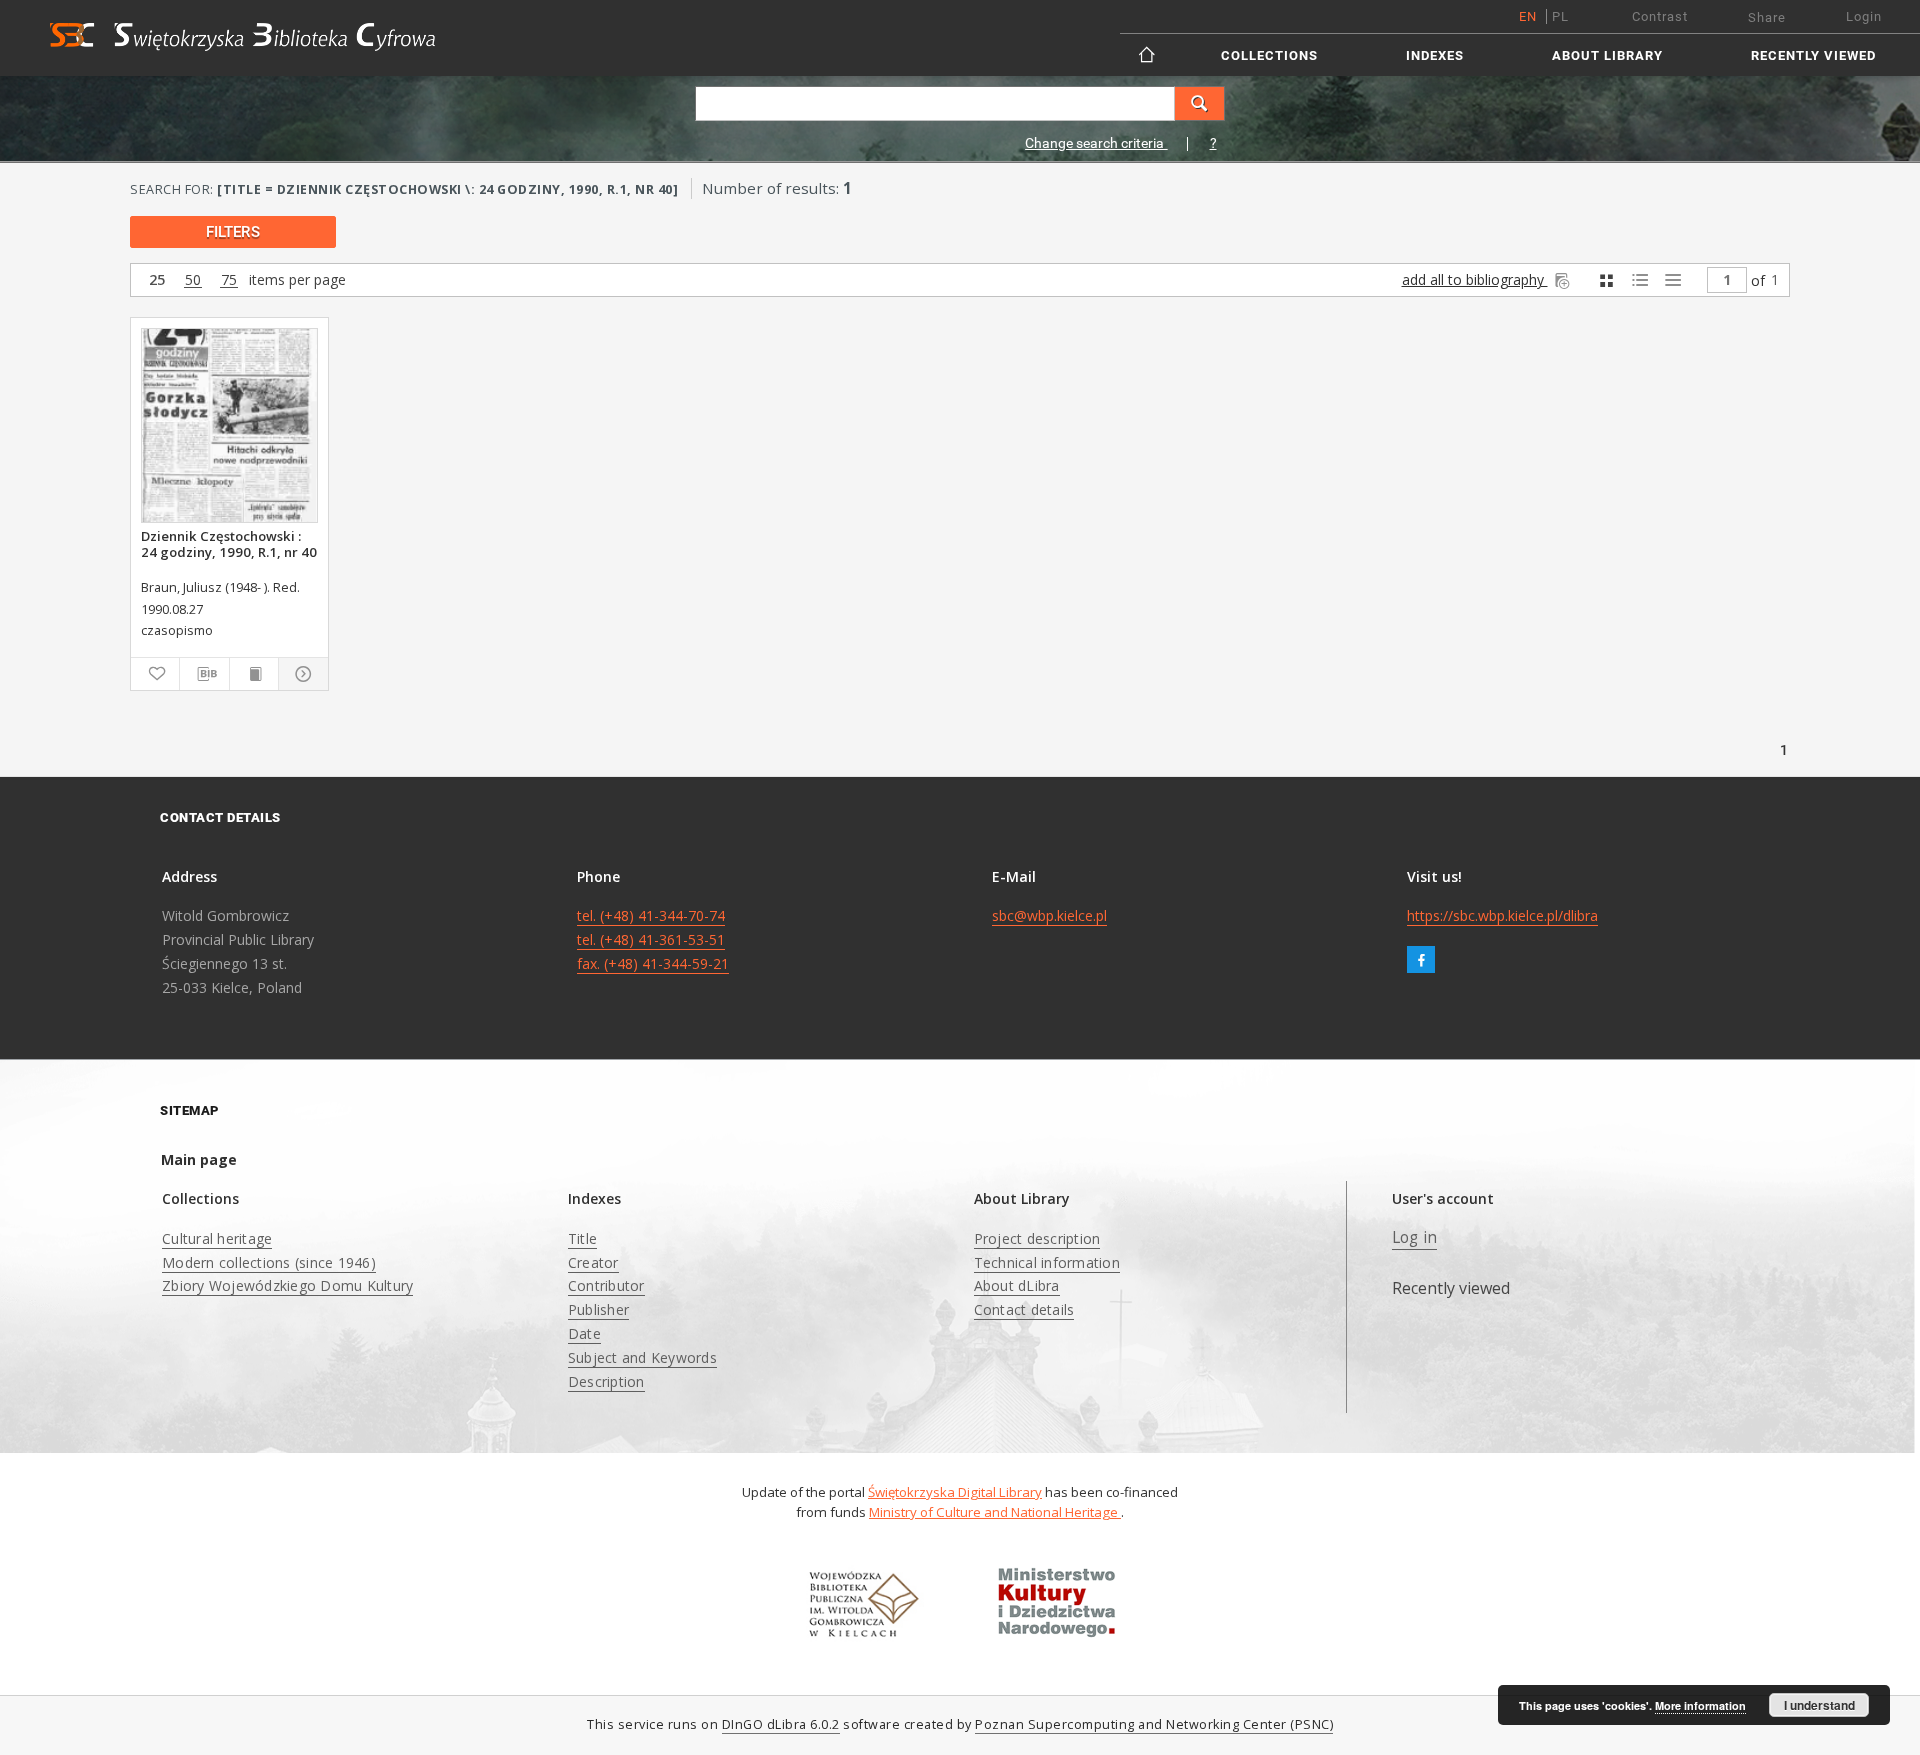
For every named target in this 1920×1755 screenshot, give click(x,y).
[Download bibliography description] (204, 674)
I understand (1819, 1705)
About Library (1607, 55)
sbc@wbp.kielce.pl (1049, 915)
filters (233, 232)
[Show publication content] (254, 674)
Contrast (1660, 16)
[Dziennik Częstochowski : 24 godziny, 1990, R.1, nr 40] (229, 425)
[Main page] (1148, 54)
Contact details (1024, 1309)
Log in (1415, 1237)
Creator (593, 1262)
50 (193, 280)
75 (229, 280)
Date (584, 1333)
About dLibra (1017, 1285)
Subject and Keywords (642, 1357)
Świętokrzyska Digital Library (955, 1492)
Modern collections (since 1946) (269, 1262)
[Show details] (300, 674)
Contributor (606, 1285)
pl (1560, 16)
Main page (199, 1159)
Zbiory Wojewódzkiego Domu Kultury (287, 1285)
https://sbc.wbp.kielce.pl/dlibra (1502, 915)
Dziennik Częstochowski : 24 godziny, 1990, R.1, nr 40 (229, 544)
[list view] (1672, 280)
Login (1864, 16)
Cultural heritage (217, 1238)
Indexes (1435, 55)
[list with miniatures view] (1639, 280)
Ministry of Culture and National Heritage (995, 1512)
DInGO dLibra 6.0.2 (781, 1724)
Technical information (1047, 1262)
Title (582, 1238)
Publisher (598, 1309)
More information (1700, 1705)
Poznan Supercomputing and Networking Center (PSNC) (1154, 1724)
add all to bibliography (1475, 279)
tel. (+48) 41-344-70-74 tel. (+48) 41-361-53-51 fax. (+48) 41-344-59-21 (653, 939)
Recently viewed (1813, 55)
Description (606, 1381)
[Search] (1200, 103)
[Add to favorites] (155, 674)
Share (1767, 17)
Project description (1037, 1238)
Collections (1269, 55)
